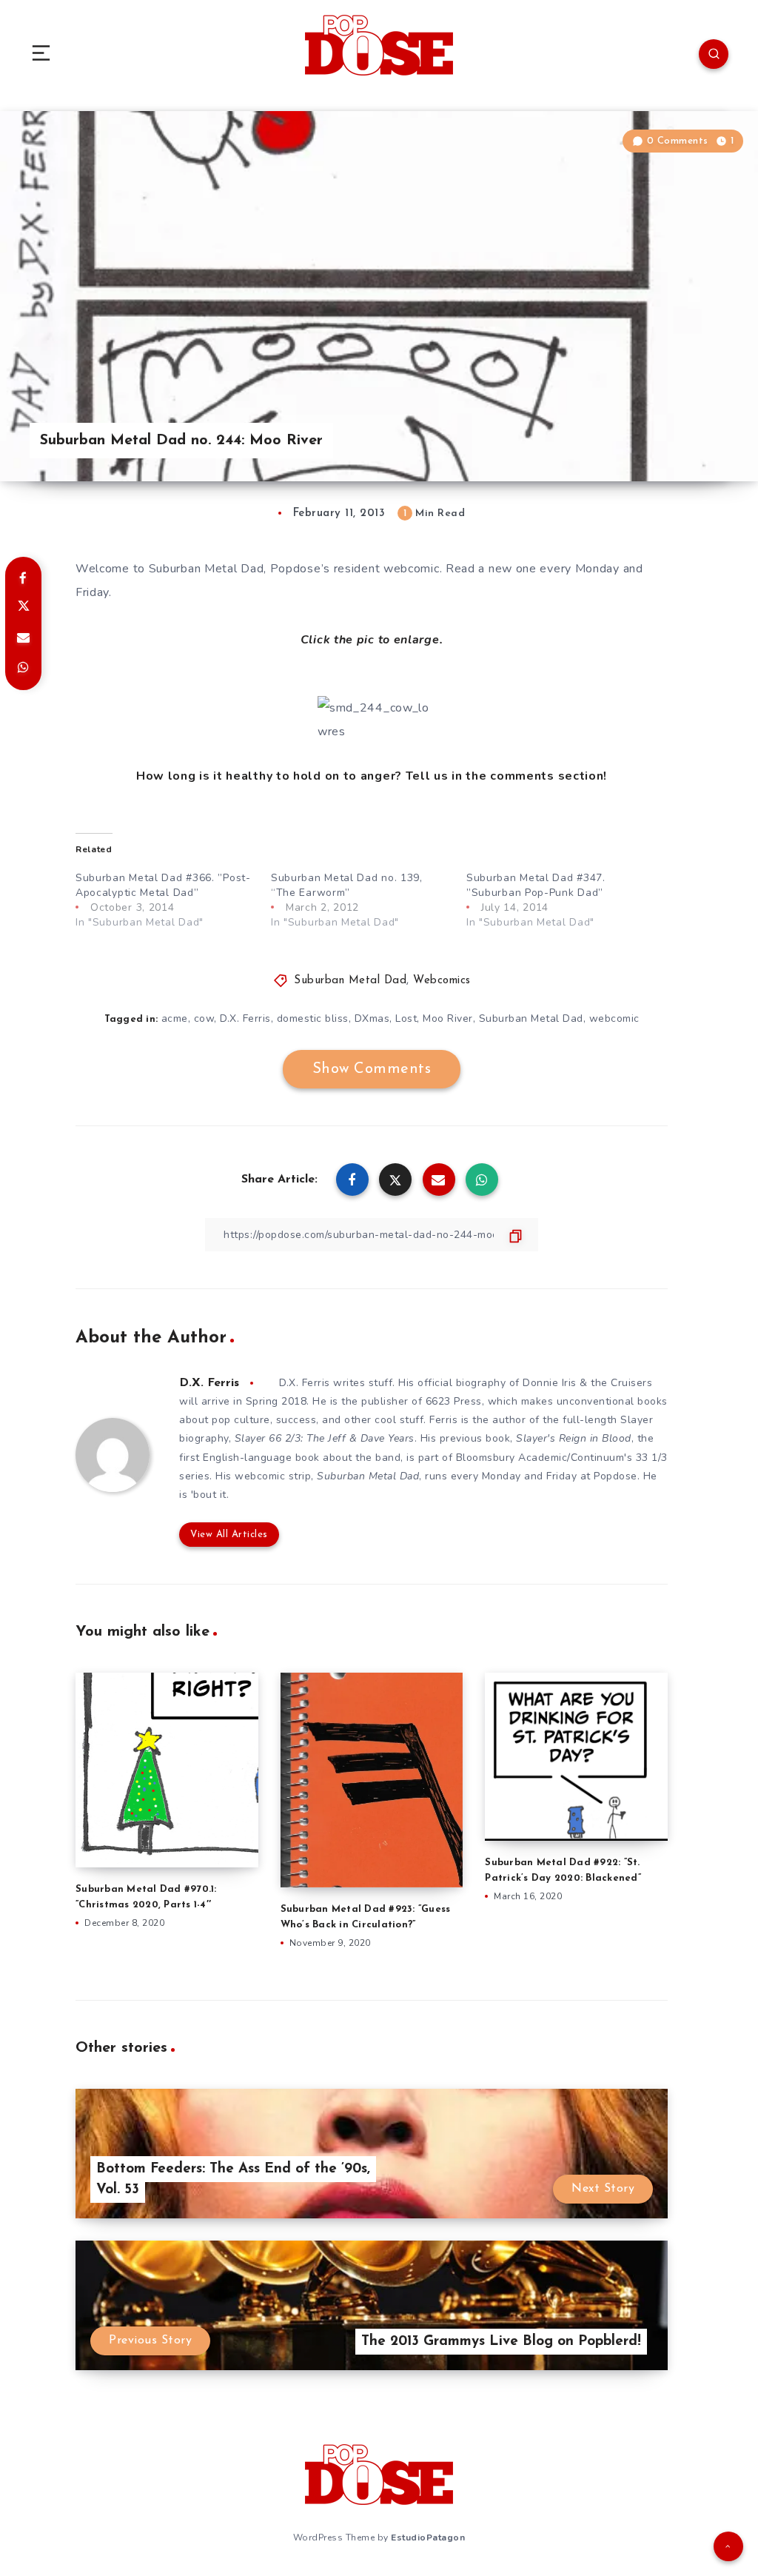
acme (175, 1018)
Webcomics (442, 981)
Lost (406, 1018)
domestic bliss (313, 1018)
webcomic (614, 1018)
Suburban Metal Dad (350, 981)
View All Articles (229, 1535)
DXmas (372, 1018)
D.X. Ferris (245, 1018)
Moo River (448, 1018)
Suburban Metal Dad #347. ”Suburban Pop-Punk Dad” (536, 885)
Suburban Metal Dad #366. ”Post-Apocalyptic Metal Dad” (163, 885)
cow (204, 1018)
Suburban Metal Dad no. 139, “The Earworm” (347, 885)
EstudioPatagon (428, 2537)
